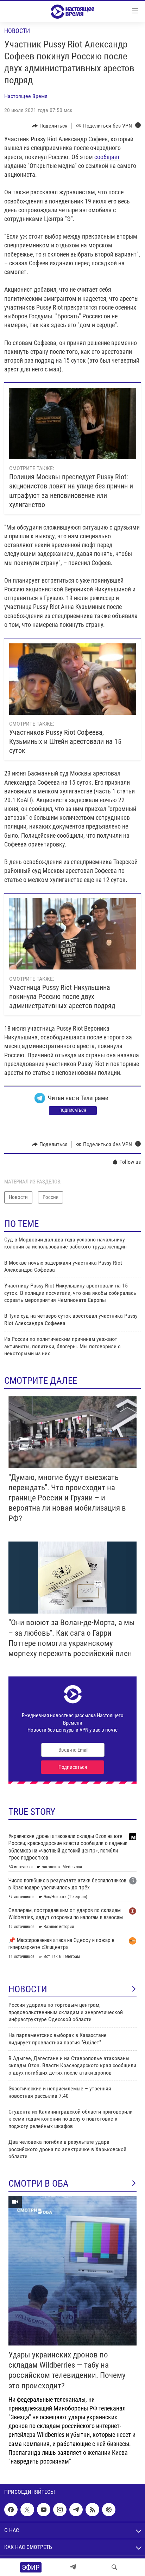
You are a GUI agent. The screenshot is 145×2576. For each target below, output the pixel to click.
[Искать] (114, 2567)
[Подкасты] (109, 2510)
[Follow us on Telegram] (76, 2510)
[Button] (50, 126)
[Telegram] (73, 2567)
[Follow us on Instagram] (60, 2510)
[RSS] (92, 2510)
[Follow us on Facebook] (11, 2510)
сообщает (107, 157)
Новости (17, 31)
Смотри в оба (39, 2184)
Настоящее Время (26, 96)
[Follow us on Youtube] (44, 2510)
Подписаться (73, 1110)
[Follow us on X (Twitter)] (27, 2510)
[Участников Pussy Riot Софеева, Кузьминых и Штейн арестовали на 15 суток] (73, 679)
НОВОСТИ (28, 1989)
